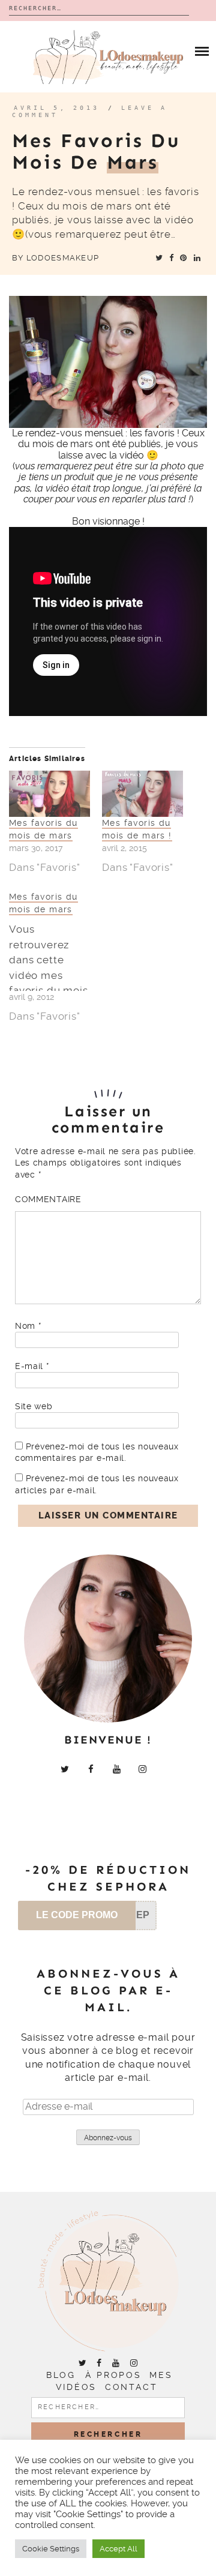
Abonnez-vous (108, 2138)
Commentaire (48, 1199)
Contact (131, 2387)
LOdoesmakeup (63, 258)
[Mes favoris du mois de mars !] (142, 794)
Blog (61, 2375)
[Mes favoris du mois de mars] (49, 794)
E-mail (32, 1366)
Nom (28, 1326)
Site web (34, 1406)
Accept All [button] (118, 2549)
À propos (113, 2375)
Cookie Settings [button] (51, 2549)
